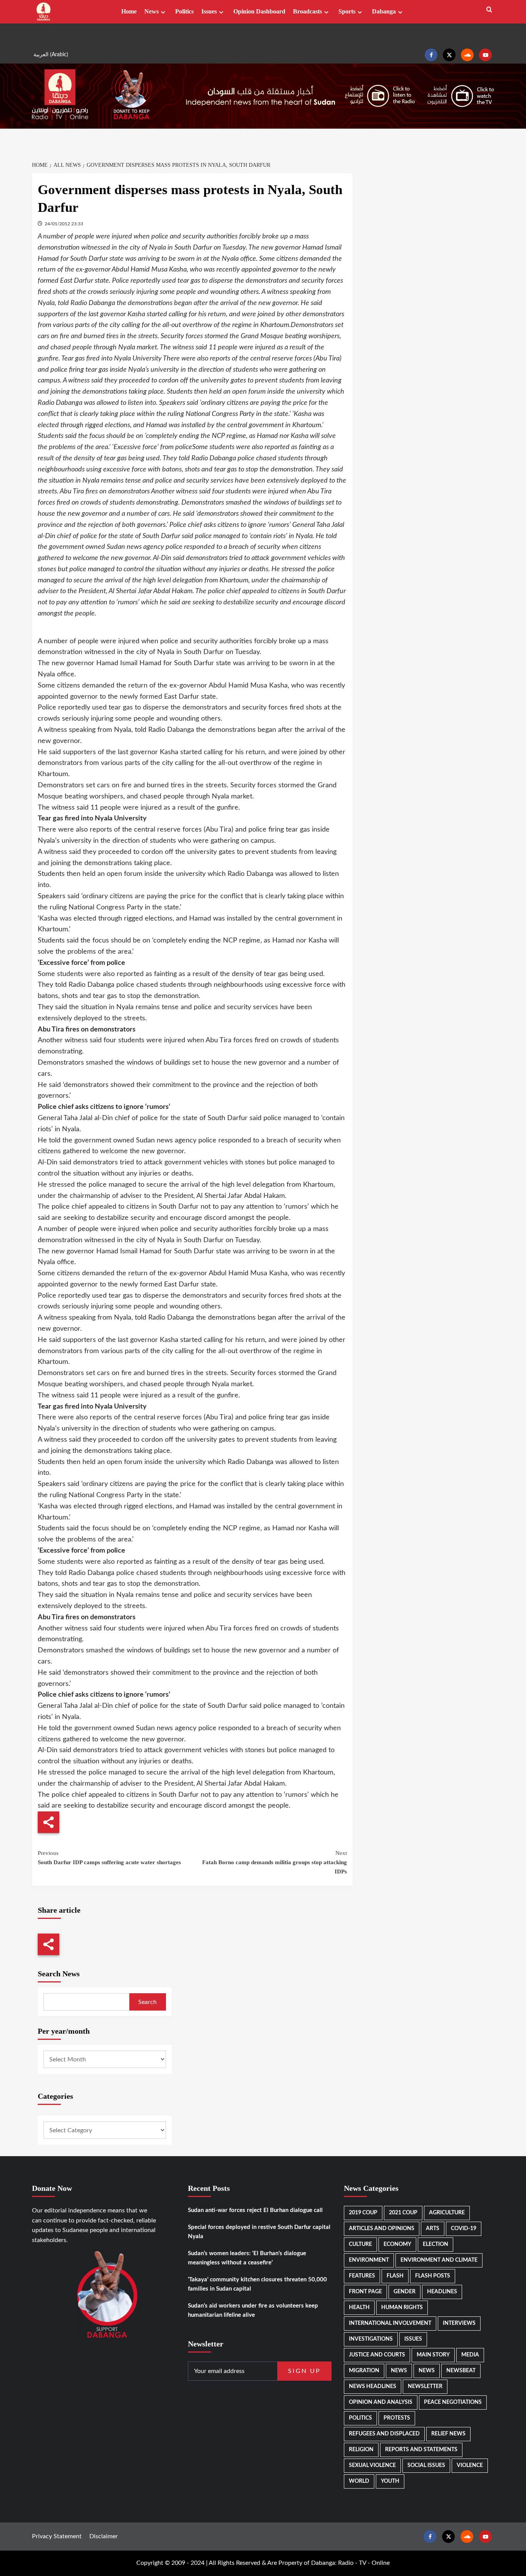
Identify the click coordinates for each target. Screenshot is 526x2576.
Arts (433, 2229)
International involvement (390, 2323)
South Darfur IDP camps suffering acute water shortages (109, 1858)
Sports (347, 11)
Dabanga (384, 11)
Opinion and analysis (381, 2402)
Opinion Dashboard (259, 11)
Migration (364, 2371)
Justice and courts (377, 2355)
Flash (395, 2276)
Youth (390, 2481)
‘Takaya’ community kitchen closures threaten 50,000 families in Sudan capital (257, 2284)
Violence (470, 2465)
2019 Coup (363, 2213)
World (359, 2481)
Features (362, 2276)
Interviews (459, 2323)
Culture (360, 2244)
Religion (361, 2450)
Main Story (433, 2355)
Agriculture (447, 2213)
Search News (59, 1974)
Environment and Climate (439, 2260)
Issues (209, 11)
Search (147, 2002)
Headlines (442, 2292)
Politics (184, 11)
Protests (397, 2418)
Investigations (371, 2339)
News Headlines (373, 2386)
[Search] (489, 10)
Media (470, 2355)
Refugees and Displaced (384, 2434)
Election (436, 2244)
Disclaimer (104, 2536)
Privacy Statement (57, 2536)
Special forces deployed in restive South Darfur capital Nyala (259, 2232)
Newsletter (425, 2386)
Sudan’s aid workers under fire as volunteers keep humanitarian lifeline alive (253, 2310)
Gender (405, 2292)
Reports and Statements (421, 2450)
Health (359, 2308)
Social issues (426, 2465)
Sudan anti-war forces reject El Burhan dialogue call (255, 2210)
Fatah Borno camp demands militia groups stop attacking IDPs (274, 1862)
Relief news (448, 2434)
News (152, 11)
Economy (397, 2244)
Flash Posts (433, 2276)
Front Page (365, 2292)
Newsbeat (461, 2371)
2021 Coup (403, 2213)
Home (129, 11)
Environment (369, 2260)
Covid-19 (464, 2229)
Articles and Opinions (382, 2229)
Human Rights (402, 2308)
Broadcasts (307, 11)
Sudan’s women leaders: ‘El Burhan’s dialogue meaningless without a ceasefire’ (247, 2258)
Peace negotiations (453, 2402)
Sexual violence (372, 2465)
